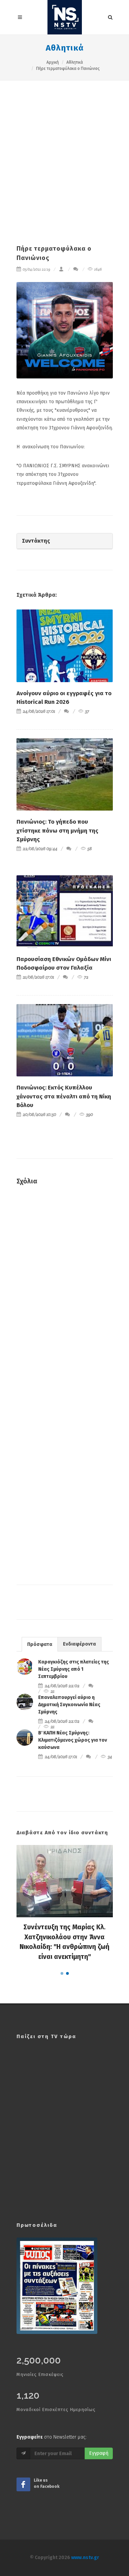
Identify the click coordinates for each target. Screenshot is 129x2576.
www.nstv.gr (85, 2558)
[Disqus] (65, 1290)
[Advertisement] (64, 149)
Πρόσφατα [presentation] (40, 1644)
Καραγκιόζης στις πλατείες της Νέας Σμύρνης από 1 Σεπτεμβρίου (74, 1669)
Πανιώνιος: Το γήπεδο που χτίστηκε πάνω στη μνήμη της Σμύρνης (57, 831)
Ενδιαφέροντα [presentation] (79, 1644)
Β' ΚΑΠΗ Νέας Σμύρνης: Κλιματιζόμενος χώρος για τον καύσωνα (73, 1740)
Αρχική (53, 62)
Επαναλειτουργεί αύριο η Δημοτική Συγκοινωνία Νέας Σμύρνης (69, 1705)
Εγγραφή (99, 2453)
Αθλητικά (65, 48)
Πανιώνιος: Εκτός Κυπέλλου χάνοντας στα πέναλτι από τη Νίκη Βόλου (64, 1096)
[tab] (40, 1644)
